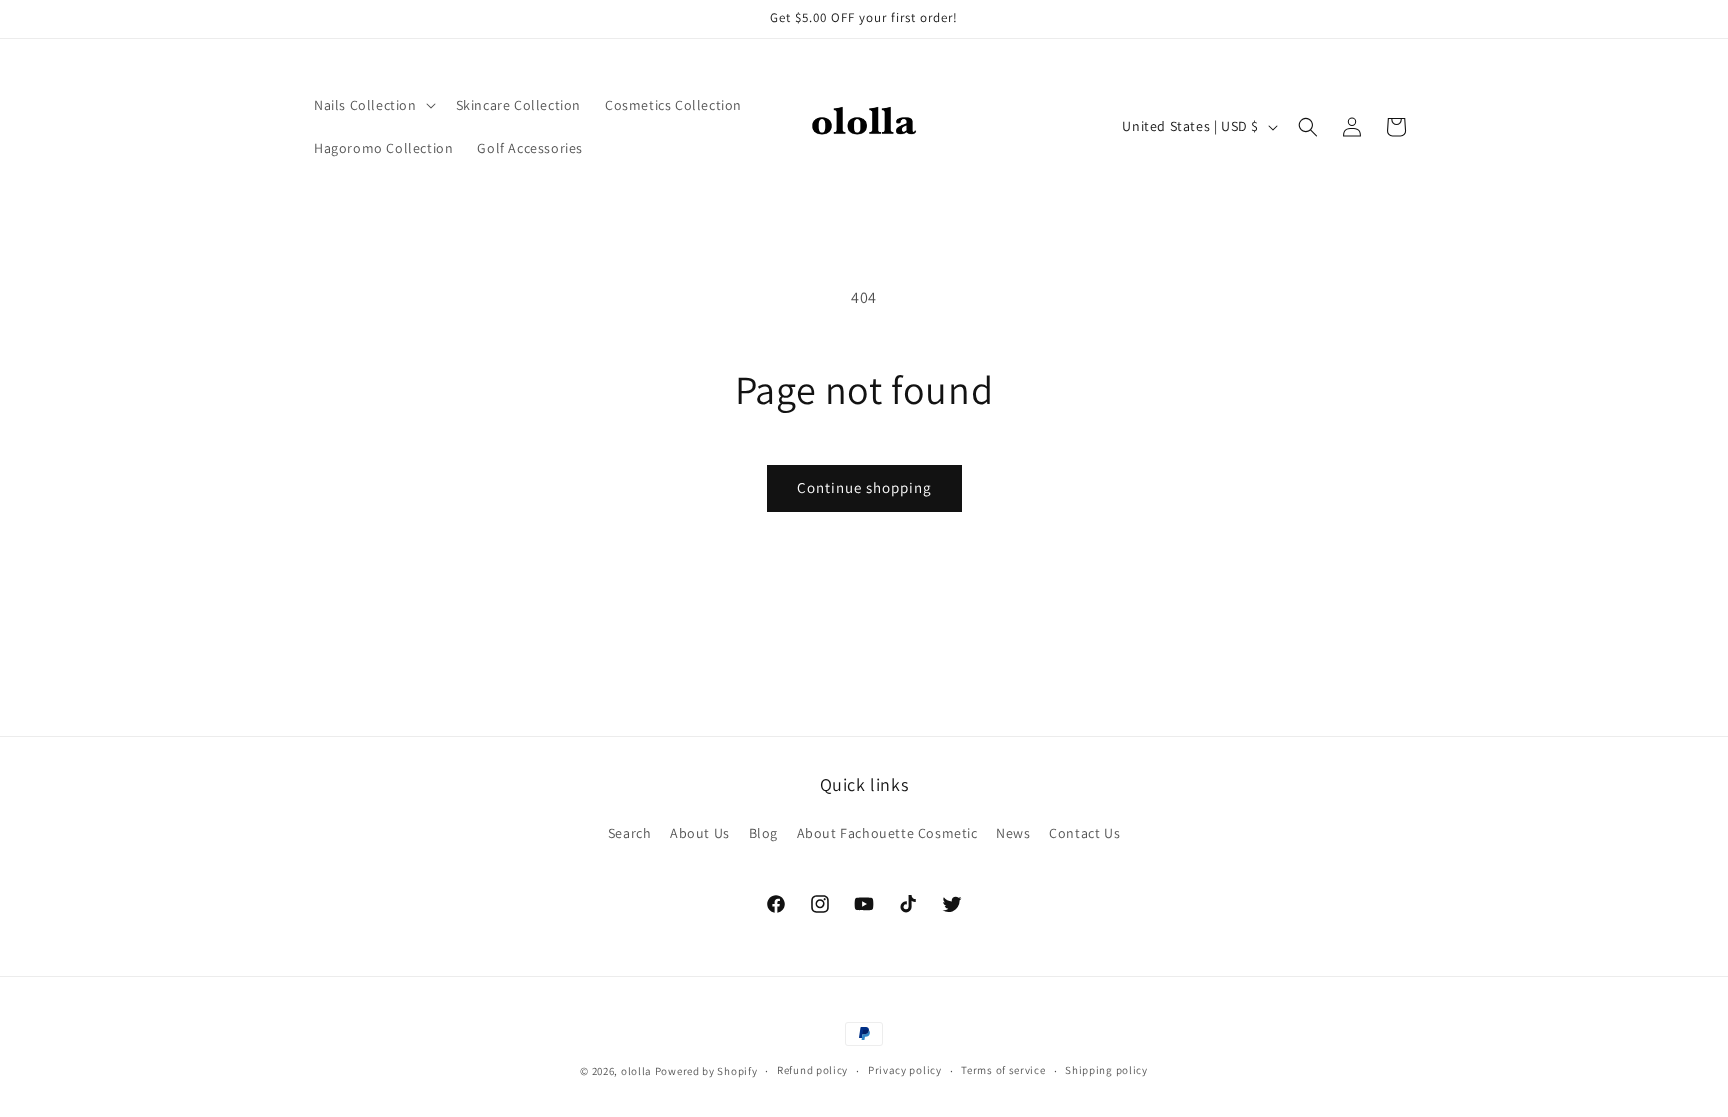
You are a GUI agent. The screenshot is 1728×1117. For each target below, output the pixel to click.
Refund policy (812, 1070)
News (1013, 833)
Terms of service (1003, 1070)
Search (630, 833)
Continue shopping (864, 487)
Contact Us (1084, 833)
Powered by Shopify (706, 1071)
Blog (763, 833)
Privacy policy (905, 1070)
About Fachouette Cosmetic (887, 833)
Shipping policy (1106, 1070)
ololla (636, 1071)
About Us (700, 833)
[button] (373, 105)
